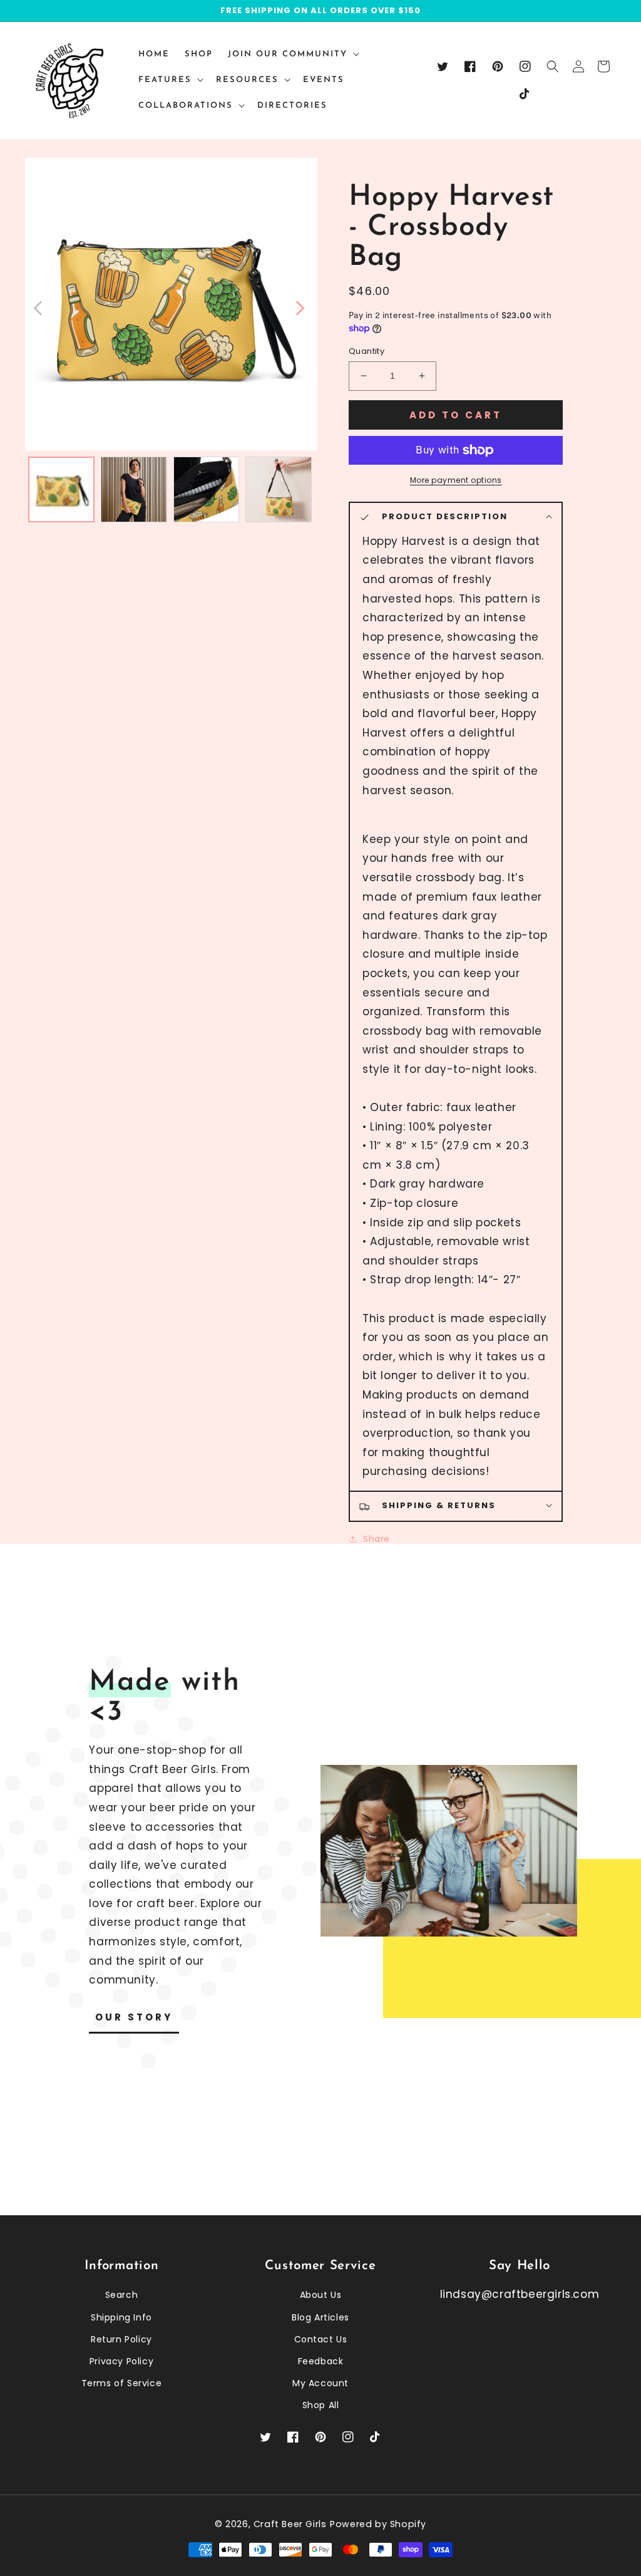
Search (122, 2295)
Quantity (367, 351)
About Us (321, 2295)
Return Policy (121, 2339)
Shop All (321, 2405)
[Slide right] (299, 307)
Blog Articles (320, 2317)
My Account (320, 2383)
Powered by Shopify (378, 2524)
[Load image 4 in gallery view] (279, 490)
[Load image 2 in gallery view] (134, 490)
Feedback (321, 2361)
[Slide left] (38, 307)
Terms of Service (122, 2383)
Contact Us (321, 2339)
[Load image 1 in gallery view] (61, 490)
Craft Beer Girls (290, 2524)
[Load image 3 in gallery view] (207, 490)
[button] (553, 66)
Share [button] (377, 1539)
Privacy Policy (121, 2361)
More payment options (456, 480)
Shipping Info (121, 2317)
